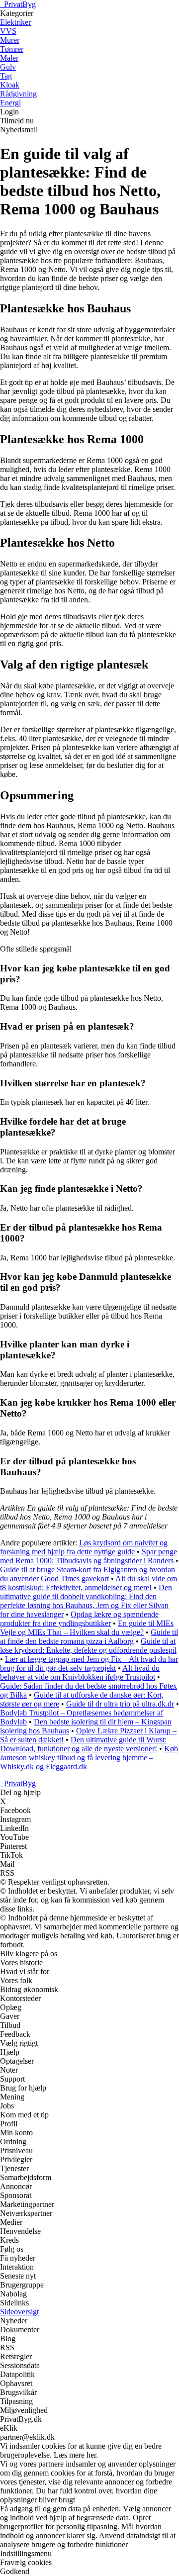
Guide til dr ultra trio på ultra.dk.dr (120, 1704)
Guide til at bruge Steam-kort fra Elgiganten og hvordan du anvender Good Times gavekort (88, 1574)
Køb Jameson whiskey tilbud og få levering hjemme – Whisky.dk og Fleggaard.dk (89, 1758)
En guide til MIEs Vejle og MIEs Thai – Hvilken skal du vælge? (87, 1628)
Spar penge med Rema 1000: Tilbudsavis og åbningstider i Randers (89, 1556)
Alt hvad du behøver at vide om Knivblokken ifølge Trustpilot (80, 1672)
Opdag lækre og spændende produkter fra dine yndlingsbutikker (79, 1619)
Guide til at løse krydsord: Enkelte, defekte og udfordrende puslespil (88, 1646)
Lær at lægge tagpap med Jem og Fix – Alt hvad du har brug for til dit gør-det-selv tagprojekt (89, 1664)
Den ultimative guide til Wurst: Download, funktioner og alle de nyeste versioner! (83, 1744)
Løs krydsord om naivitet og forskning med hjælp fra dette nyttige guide (84, 1547)
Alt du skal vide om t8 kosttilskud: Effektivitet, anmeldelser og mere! (89, 1583)
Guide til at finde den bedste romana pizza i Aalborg (89, 1637)
